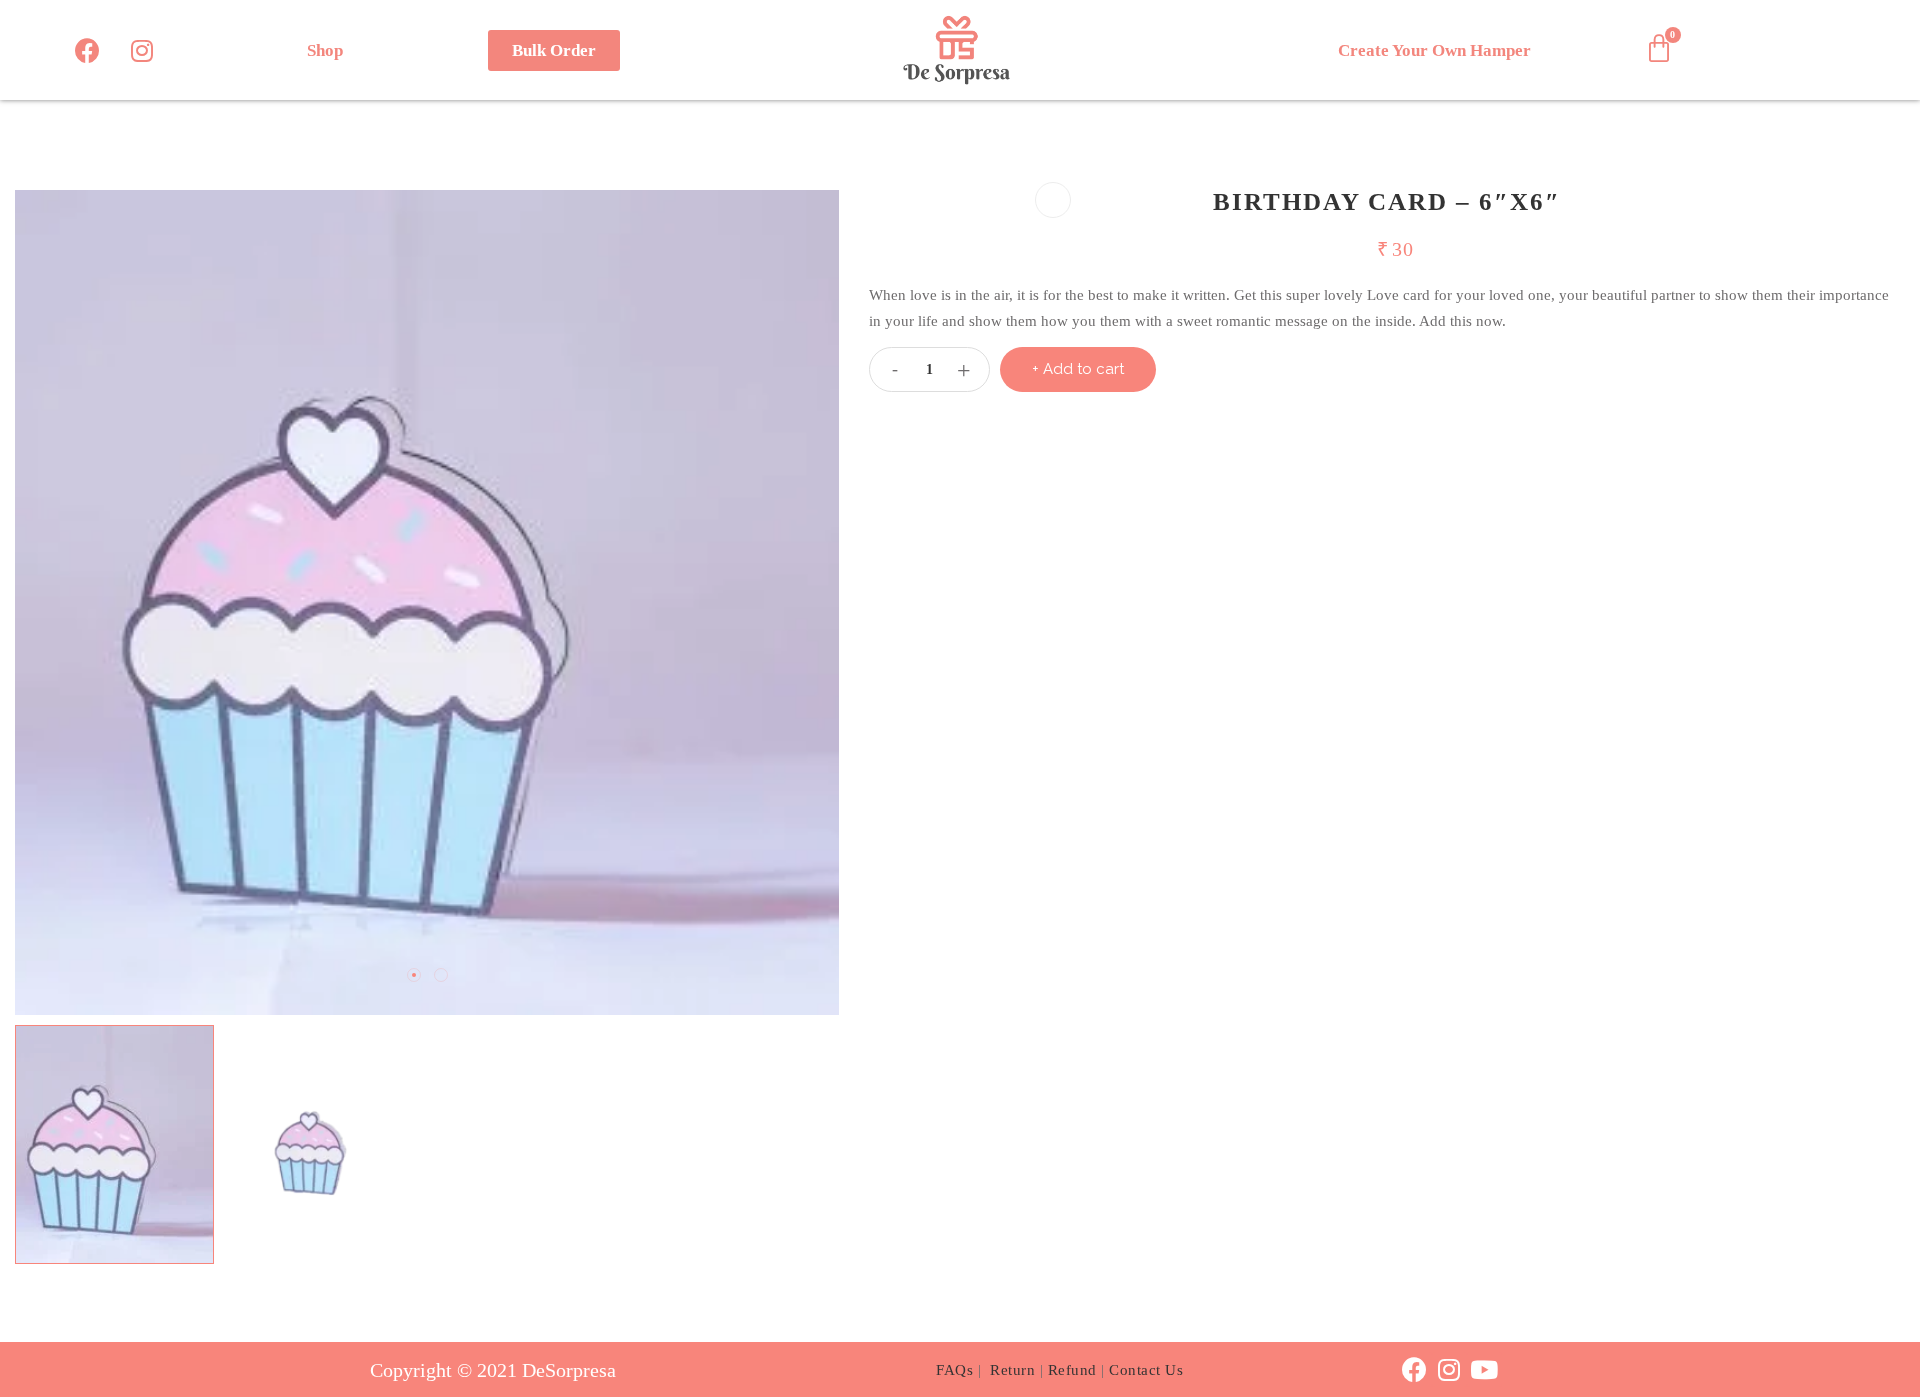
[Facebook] (87, 50)
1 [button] (414, 975)
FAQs (954, 1370)
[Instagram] (142, 50)
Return (1012, 1370)
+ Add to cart (1078, 369)
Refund (1072, 1370)
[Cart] (1659, 49)
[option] (427, 602)
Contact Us (1146, 1370)
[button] (554, 50)
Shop (325, 50)
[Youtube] (1484, 1369)
